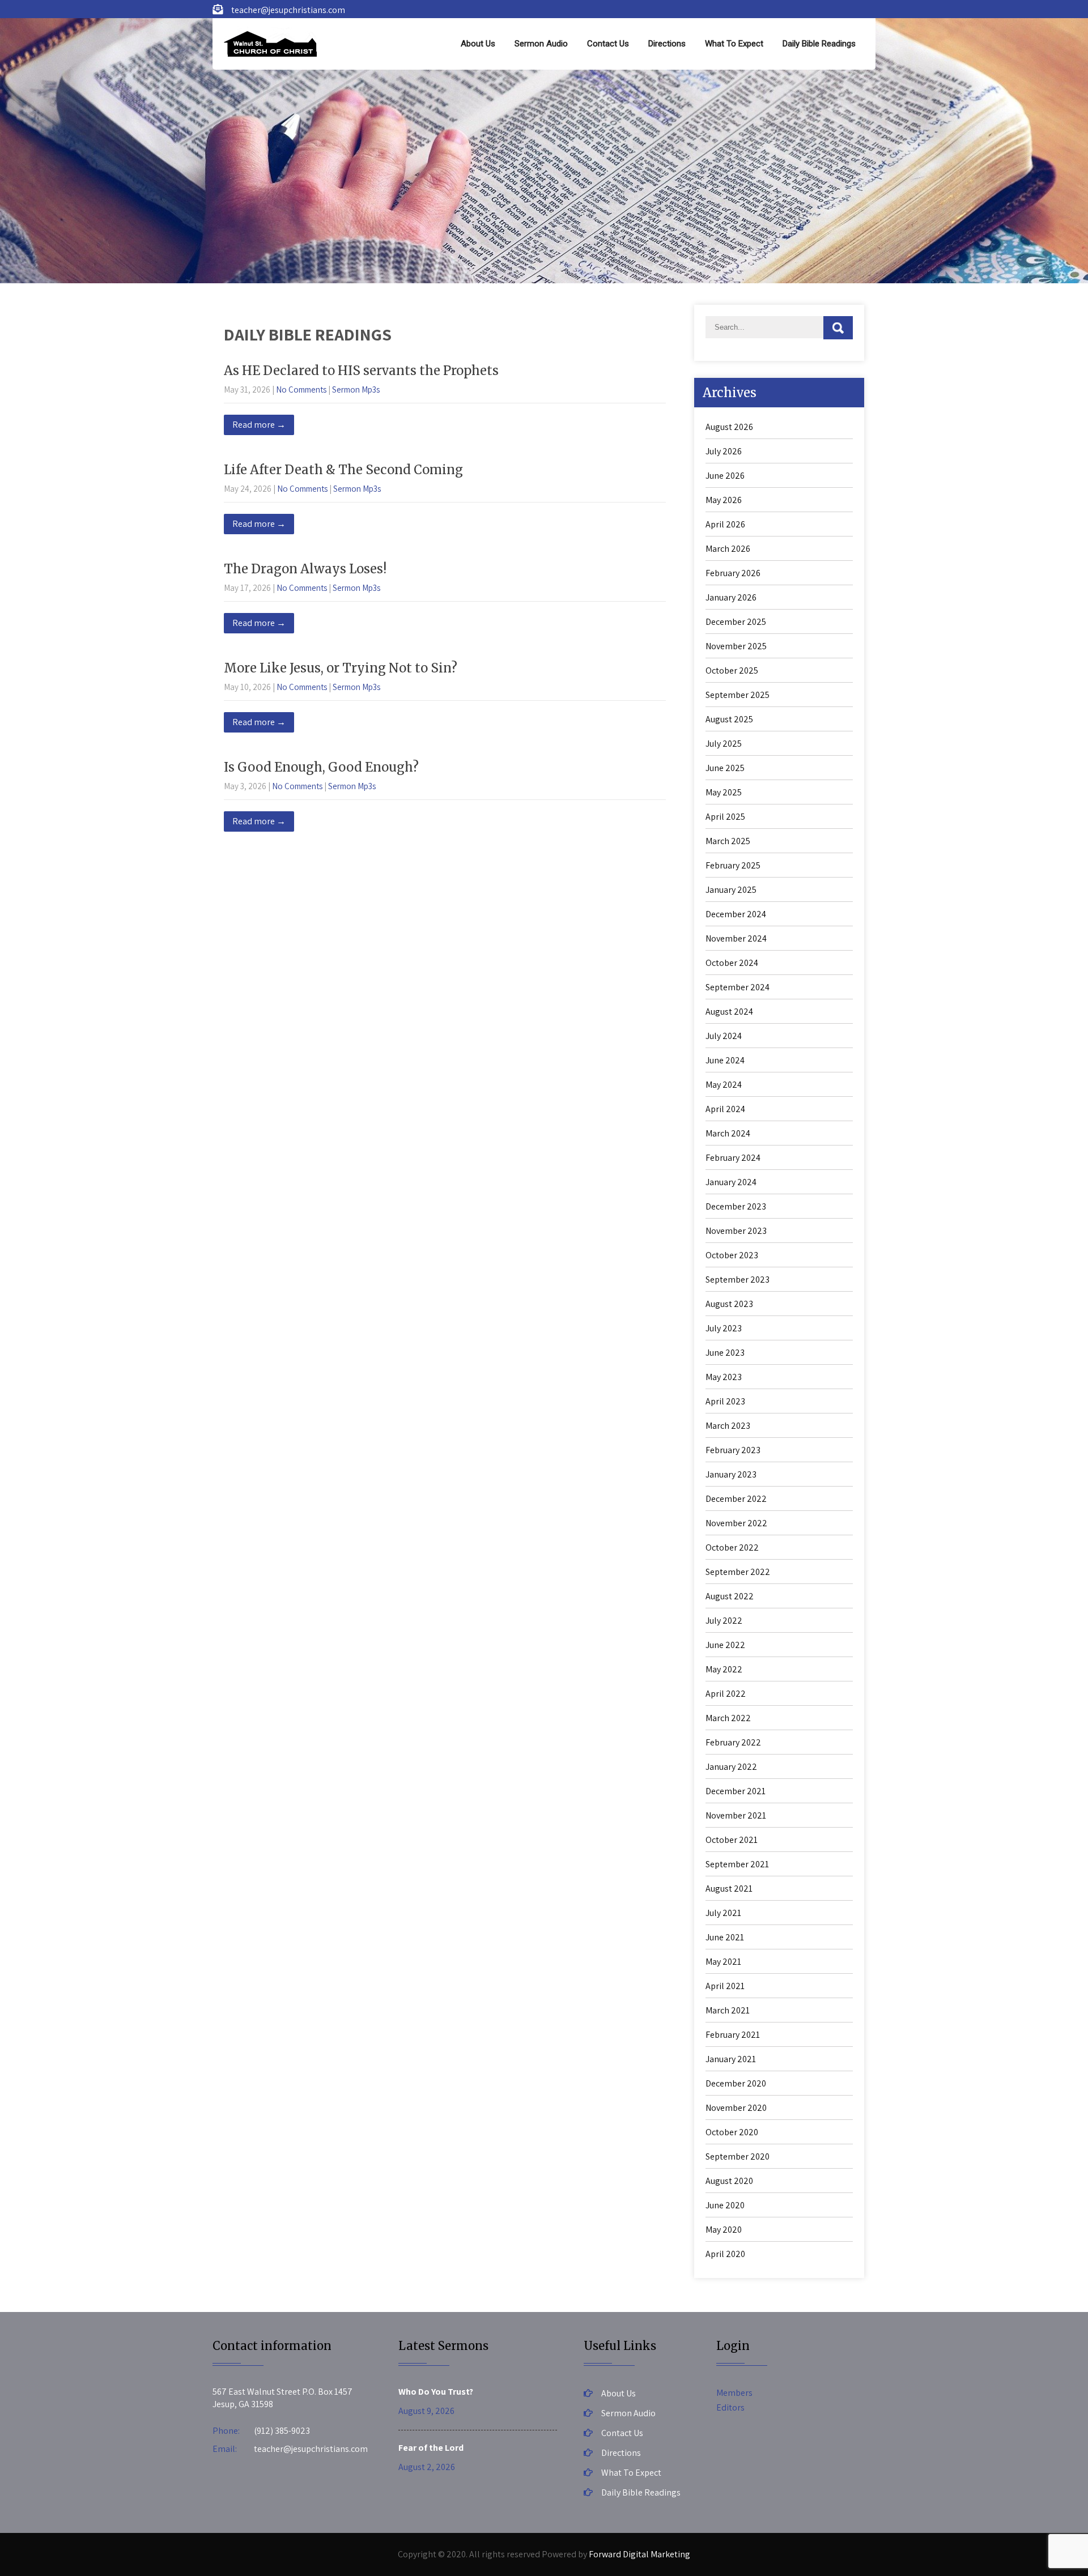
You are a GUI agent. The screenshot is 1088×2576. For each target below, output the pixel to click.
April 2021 (725, 1986)
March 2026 (728, 549)
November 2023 (736, 1231)
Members (734, 2393)
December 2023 (736, 1206)
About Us (478, 44)
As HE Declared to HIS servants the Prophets (361, 371)
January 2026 (731, 597)
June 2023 (725, 1353)
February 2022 (733, 1742)
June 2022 (725, 1645)
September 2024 (738, 987)
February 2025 (733, 865)
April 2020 (725, 2254)
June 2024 (725, 1060)
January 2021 (731, 2059)
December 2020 (736, 2083)
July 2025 (724, 744)
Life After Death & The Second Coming (343, 470)
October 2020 (732, 2132)
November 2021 (736, 1815)
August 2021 (729, 1889)
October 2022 (732, 1547)
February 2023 (733, 1450)
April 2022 (726, 1694)
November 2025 (736, 646)
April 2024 (725, 1109)
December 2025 (736, 622)
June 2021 (725, 1937)
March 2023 (728, 1426)
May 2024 (724, 1085)
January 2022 (731, 1767)
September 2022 (738, 1572)
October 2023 (732, 1255)
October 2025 (732, 670)
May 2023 (724, 1377)
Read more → (259, 425)
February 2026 (733, 573)
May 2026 (724, 500)
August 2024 (729, 1012)
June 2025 (725, 768)
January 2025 (731, 890)
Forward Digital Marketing (639, 2554)
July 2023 (724, 1328)
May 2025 (724, 792)
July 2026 (724, 451)
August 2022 (730, 1596)
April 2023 (725, 1401)
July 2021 (723, 1913)
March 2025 (728, 841)
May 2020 (724, 2230)
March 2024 (728, 1133)
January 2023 (731, 1474)
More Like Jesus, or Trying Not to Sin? (341, 668)
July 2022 (724, 1621)
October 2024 (732, 963)
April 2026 (725, 524)
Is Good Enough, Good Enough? (321, 767)
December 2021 (736, 1791)
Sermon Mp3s (356, 389)
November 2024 (736, 938)
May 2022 (724, 1669)
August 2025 (729, 719)
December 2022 (736, 1499)
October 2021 (732, 1840)
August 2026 (729, 427)
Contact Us (608, 44)
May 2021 (723, 1962)
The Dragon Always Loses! (305, 569)
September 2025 (738, 695)
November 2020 (736, 2108)
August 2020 (729, 2181)
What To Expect (734, 44)
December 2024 (736, 914)
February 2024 (733, 1158)
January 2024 (731, 1182)
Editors (730, 2407)
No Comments (301, 389)
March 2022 (728, 1718)
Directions (667, 44)
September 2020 (738, 2156)
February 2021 (733, 2035)
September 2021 (737, 1864)
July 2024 (724, 1036)
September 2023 (738, 1280)
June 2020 (725, 2205)
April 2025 (725, 817)
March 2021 (728, 2010)
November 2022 (736, 1523)
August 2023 (729, 1304)
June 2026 (725, 476)
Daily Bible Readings (819, 44)
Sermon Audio (541, 44)
